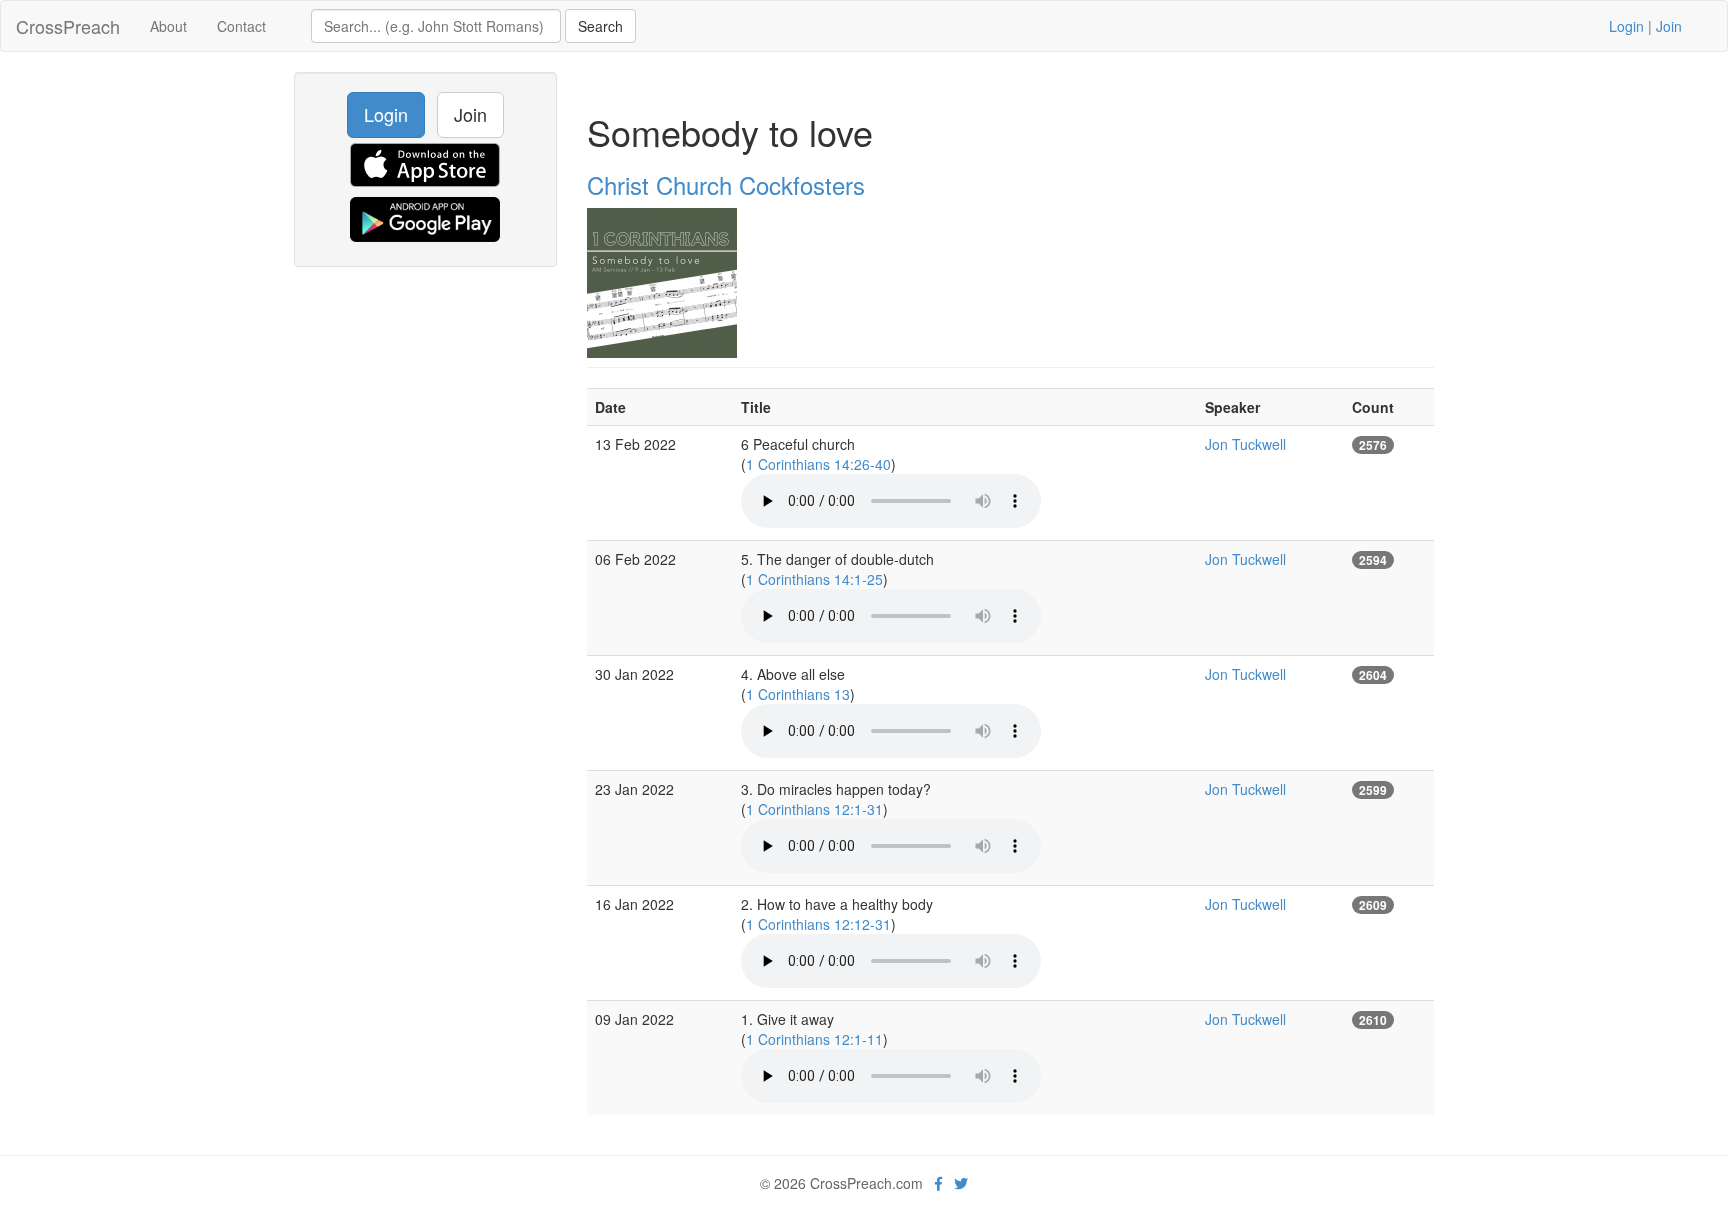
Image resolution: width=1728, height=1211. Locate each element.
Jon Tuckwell (1245, 444)
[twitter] (961, 1183)
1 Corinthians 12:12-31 (818, 924)
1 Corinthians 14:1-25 (814, 579)
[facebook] (938, 1183)
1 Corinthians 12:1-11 (814, 1039)
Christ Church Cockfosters (726, 184)
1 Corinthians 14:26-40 (818, 464)
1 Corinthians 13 (798, 694)
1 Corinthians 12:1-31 (814, 809)
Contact (241, 26)
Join (1669, 26)
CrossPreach (68, 26)
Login (1626, 26)
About (168, 26)
